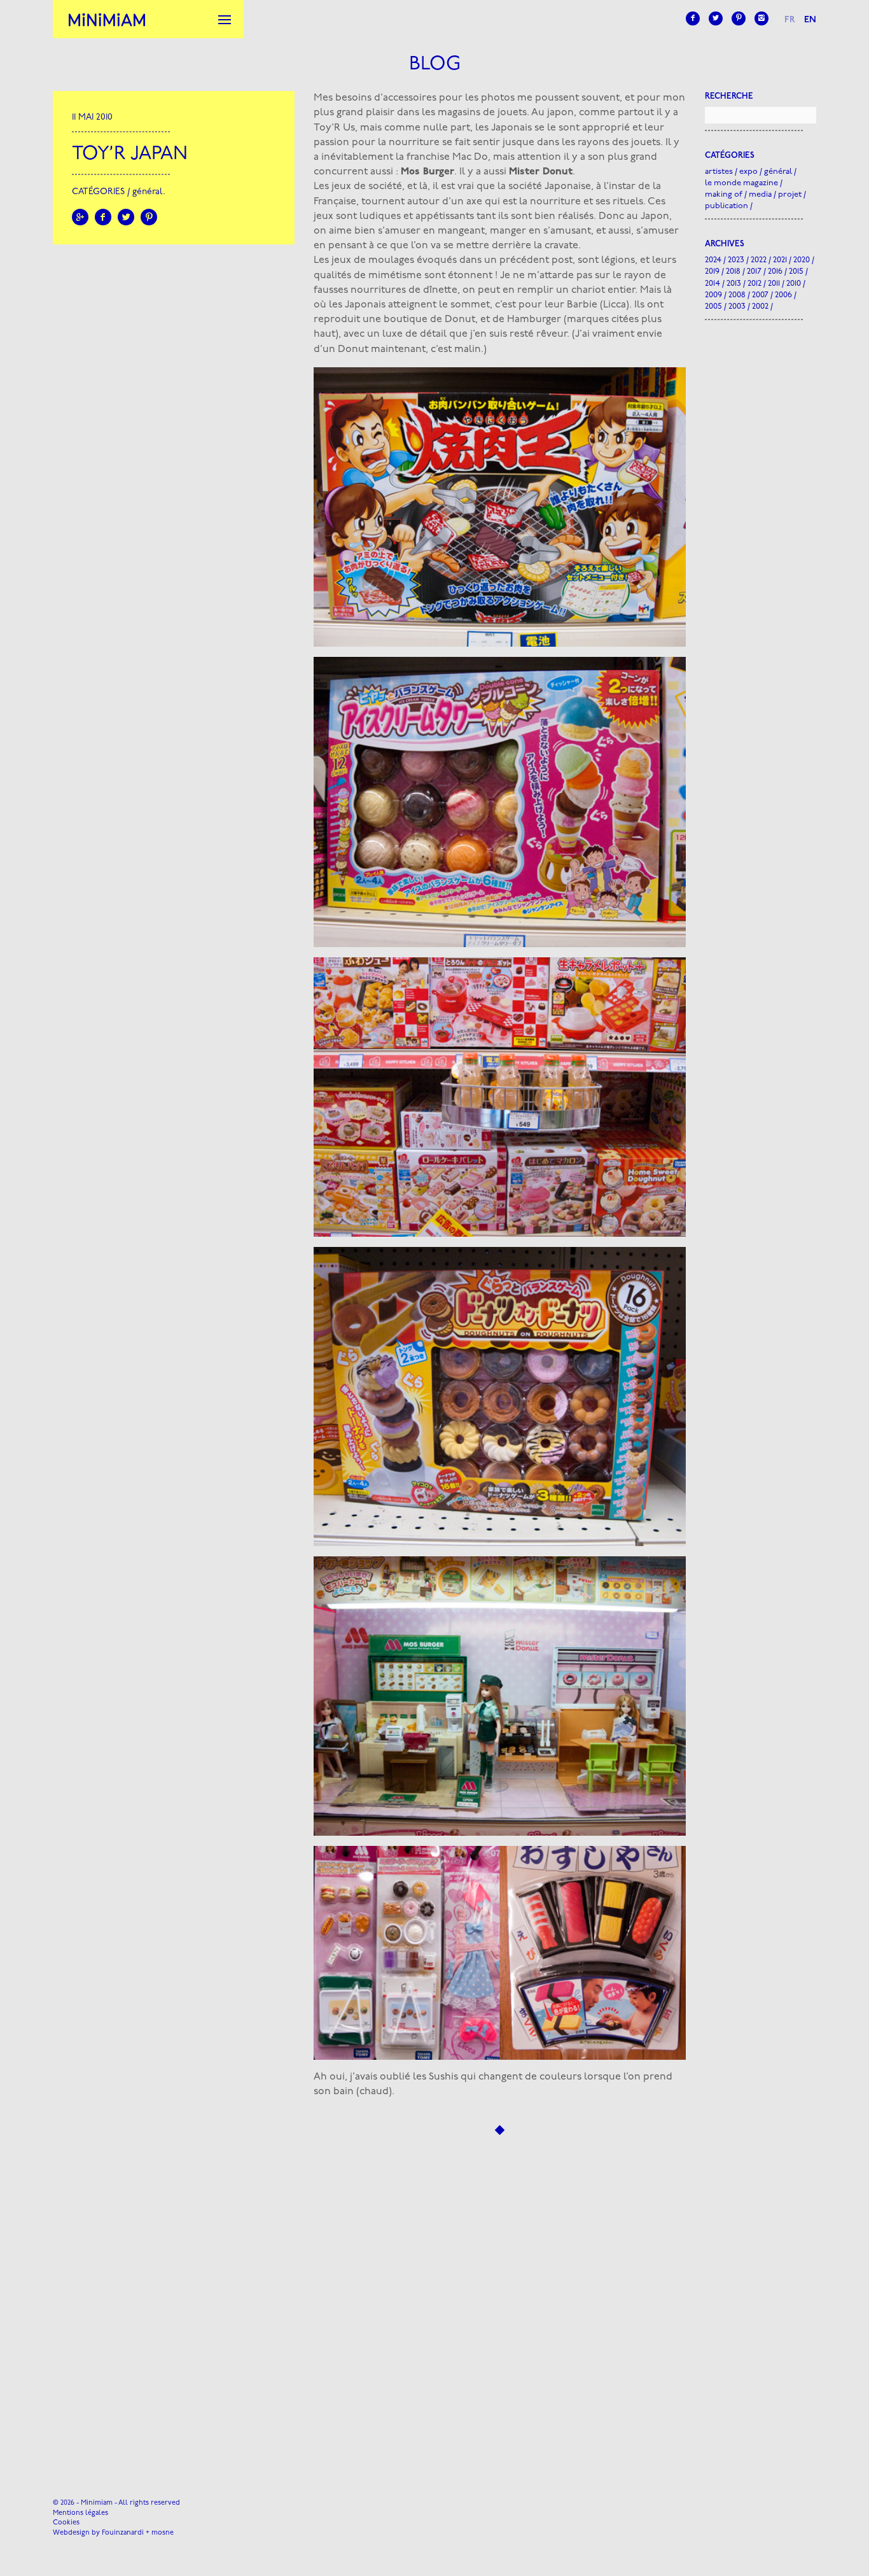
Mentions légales (80, 2513)
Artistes (719, 172)
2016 (775, 271)
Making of (724, 194)
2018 (733, 271)
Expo (748, 172)
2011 (774, 284)
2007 (760, 295)
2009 (713, 295)
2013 (734, 284)
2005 (713, 306)
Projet (790, 194)
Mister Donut (541, 172)
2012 (754, 284)
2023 (736, 260)
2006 (783, 295)
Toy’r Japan (130, 154)
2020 (802, 260)
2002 (760, 306)
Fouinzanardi (123, 2533)
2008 (737, 295)
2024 (713, 260)
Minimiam (107, 19)
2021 (780, 260)
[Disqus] (500, 2296)
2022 (759, 260)
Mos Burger (428, 172)
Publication (726, 206)
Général (148, 192)
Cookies (66, 2523)
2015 (796, 271)
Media (760, 194)
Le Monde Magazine (741, 183)
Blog (435, 65)
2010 (794, 284)
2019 (712, 271)
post (562, 260)
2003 (737, 306)
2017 (754, 271)
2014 (713, 284)
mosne (163, 2533)
